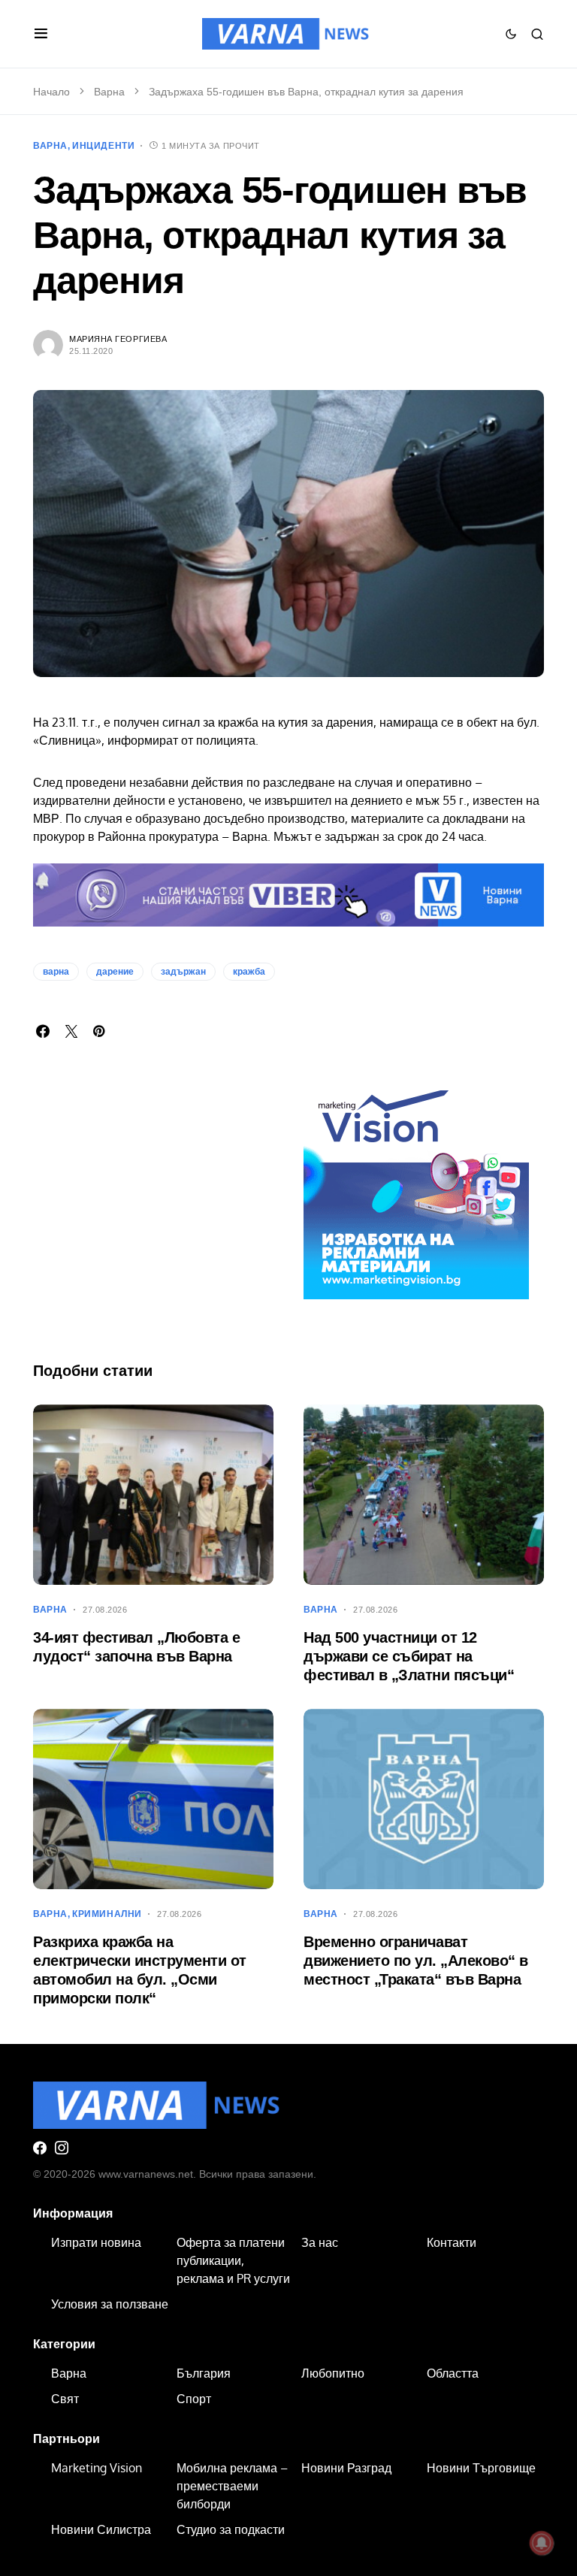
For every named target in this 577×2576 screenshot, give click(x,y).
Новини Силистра (101, 2529)
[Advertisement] (153, 1222)
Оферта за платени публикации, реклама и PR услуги (233, 2260)
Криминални (107, 1914)
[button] (41, 34)
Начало (51, 92)
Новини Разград (346, 2468)
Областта (453, 2373)
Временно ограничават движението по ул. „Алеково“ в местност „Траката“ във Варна (416, 1961)
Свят (65, 2399)
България (204, 2373)
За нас (320, 2242)
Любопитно (333, 2373)
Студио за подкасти (231, 2529)
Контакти (452, 2242)
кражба (249, 972)
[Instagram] (62, 2148)
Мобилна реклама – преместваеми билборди (232, 2486)
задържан (183, 972)
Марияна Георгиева (118, 339)
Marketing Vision (97, 2468)
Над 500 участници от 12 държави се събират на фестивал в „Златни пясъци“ (409, 1656)
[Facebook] (40, 2148)
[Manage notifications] (542, 2543)
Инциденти (103, 146)
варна (56, 972)
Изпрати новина (96, 2242)
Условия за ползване (110, 2304)
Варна (109, 92)
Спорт (194, 2399)
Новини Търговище (481, 2468)
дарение (115, 972)
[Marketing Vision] (416, 1186)
